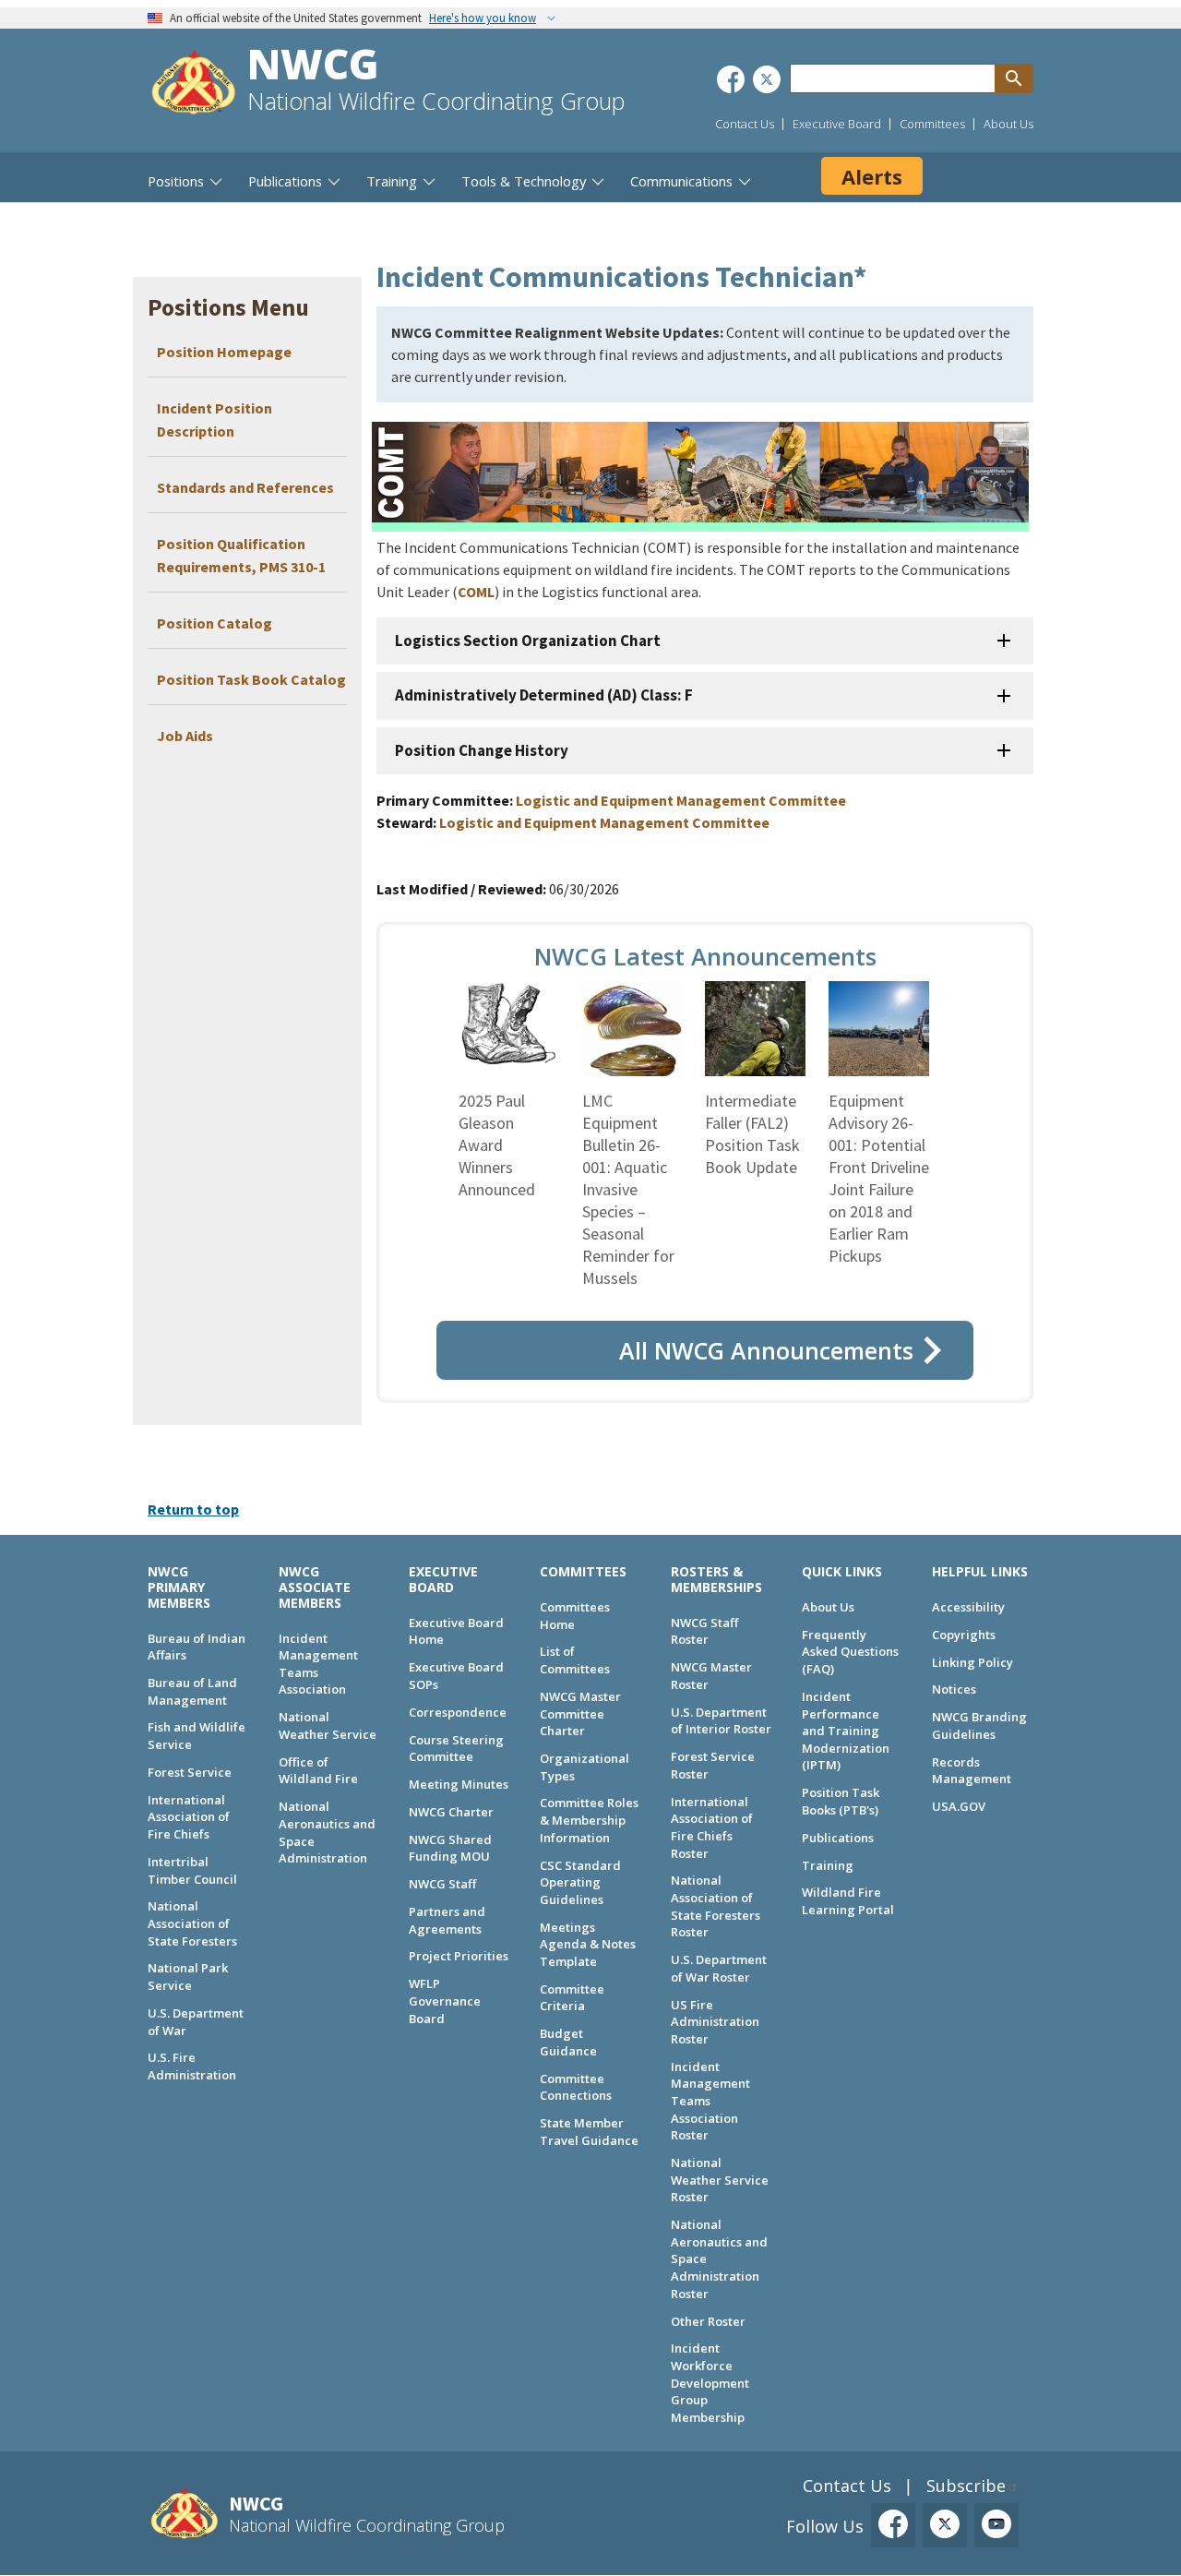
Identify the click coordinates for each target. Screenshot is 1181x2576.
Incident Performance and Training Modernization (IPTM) (846, 1731)
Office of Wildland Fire (318, 1771)
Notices (954, 1689)
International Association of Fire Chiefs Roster (712, 1827)
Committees (932, 124)
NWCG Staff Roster (704, 1631)
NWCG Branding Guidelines (979, 1725)
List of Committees (575, 1660)
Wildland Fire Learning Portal (848, 1901)
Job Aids (185, 736)
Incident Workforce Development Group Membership (710, 2383)
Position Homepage (226, 352)
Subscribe (966, 2486)
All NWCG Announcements (766, 1350)
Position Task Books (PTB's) (841, 1801)
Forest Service (190, 1772)
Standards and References (245, 487)
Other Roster (708, 2321)
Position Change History (482, 750)
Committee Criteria (572, 1998)
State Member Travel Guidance (589, 2132)
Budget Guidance (568, 2042)
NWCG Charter (451, 1812)
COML (476, 592)
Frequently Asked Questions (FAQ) (850, 1652)
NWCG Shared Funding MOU (450, 1848)
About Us (1008, 124)
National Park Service (188, 1977)
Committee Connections (576, 2087)
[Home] (194, 84)
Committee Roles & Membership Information (589, 1820)
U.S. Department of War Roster (719, 1968)
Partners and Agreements (447, 1920)
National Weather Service (328, 1725)
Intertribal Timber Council (192, 1870)
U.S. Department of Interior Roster (721, 1721)
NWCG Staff (442, 1884)
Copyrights (964, 1635)
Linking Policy (972, 1662)
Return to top (193, 1509)
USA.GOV (959, 1806)
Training (828, 1865)
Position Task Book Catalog (251, 679)
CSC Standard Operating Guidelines (580, 1882)
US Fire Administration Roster (715, 2022)
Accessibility (968, 1607)
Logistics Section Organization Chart (528, 641)
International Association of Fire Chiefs (189, 1817)
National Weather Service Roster (720, 2180)
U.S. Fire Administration (192, 2066)
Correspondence (458, 1712)
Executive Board (837, 124)
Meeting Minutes (459, 1784)
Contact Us (745, 124)
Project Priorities (459, 1956)
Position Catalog (215, 623)
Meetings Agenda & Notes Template (588, 1944)
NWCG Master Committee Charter (580, 1713)
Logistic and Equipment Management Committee (681, 800)
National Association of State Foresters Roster (716, 1906)
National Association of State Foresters (192, 1923)
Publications (838, 1838)
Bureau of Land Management (192, 1691)
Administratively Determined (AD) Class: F (544, 695)
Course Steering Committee (456, 1749)
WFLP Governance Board (445, 2001)
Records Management (972, 1771)
